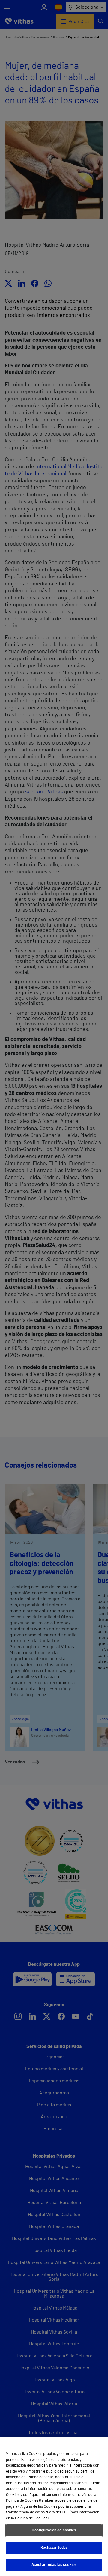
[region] (54, 2506)
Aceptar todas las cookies (54, 2565)
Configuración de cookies (54, 2530)
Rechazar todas (54, 2548)
